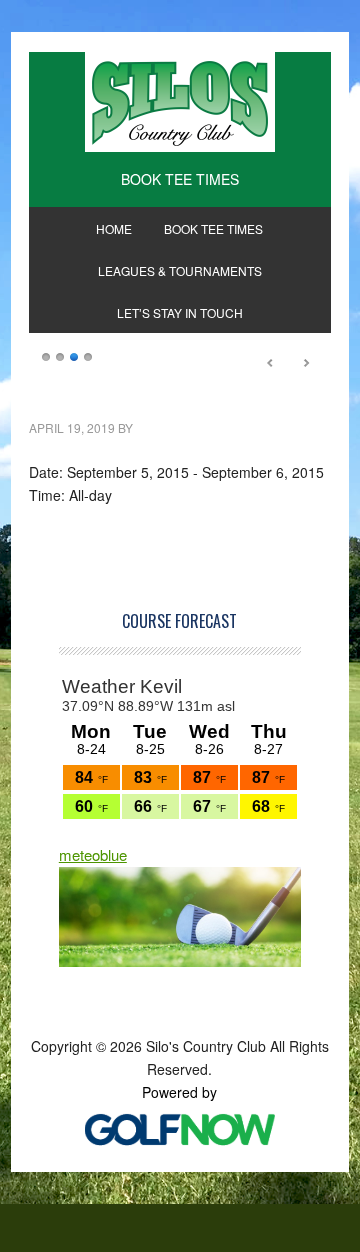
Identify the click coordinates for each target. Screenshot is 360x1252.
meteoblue (93, 854)
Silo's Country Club (180, 102)
